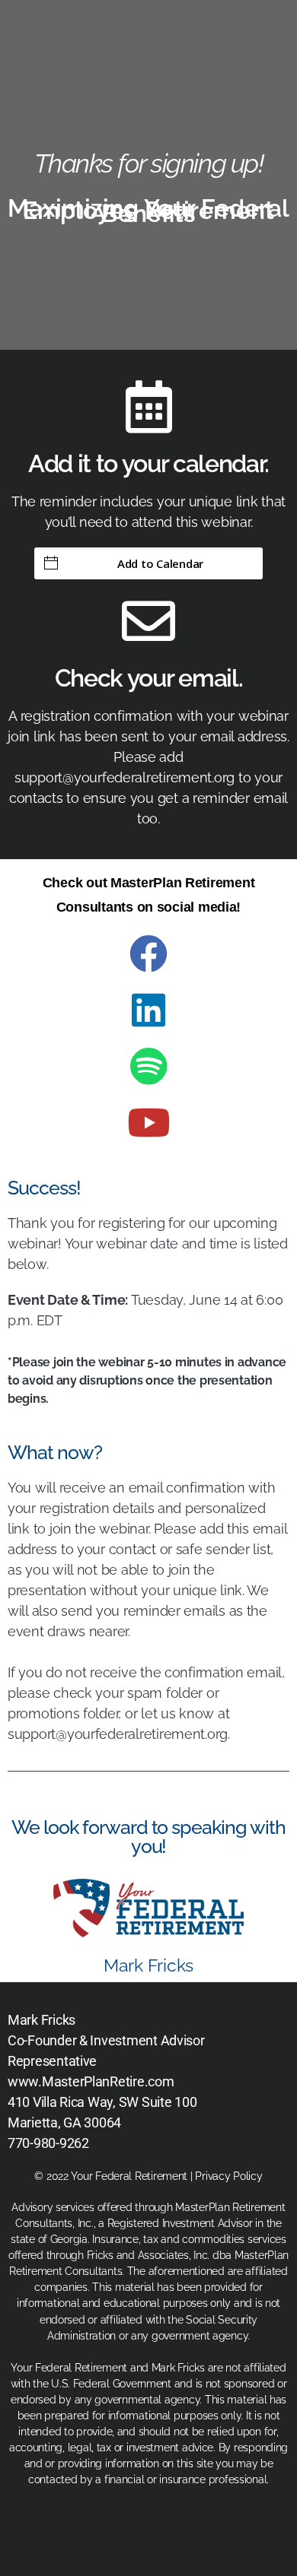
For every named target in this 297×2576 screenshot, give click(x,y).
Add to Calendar (160, 563)
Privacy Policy (228, 2176)
